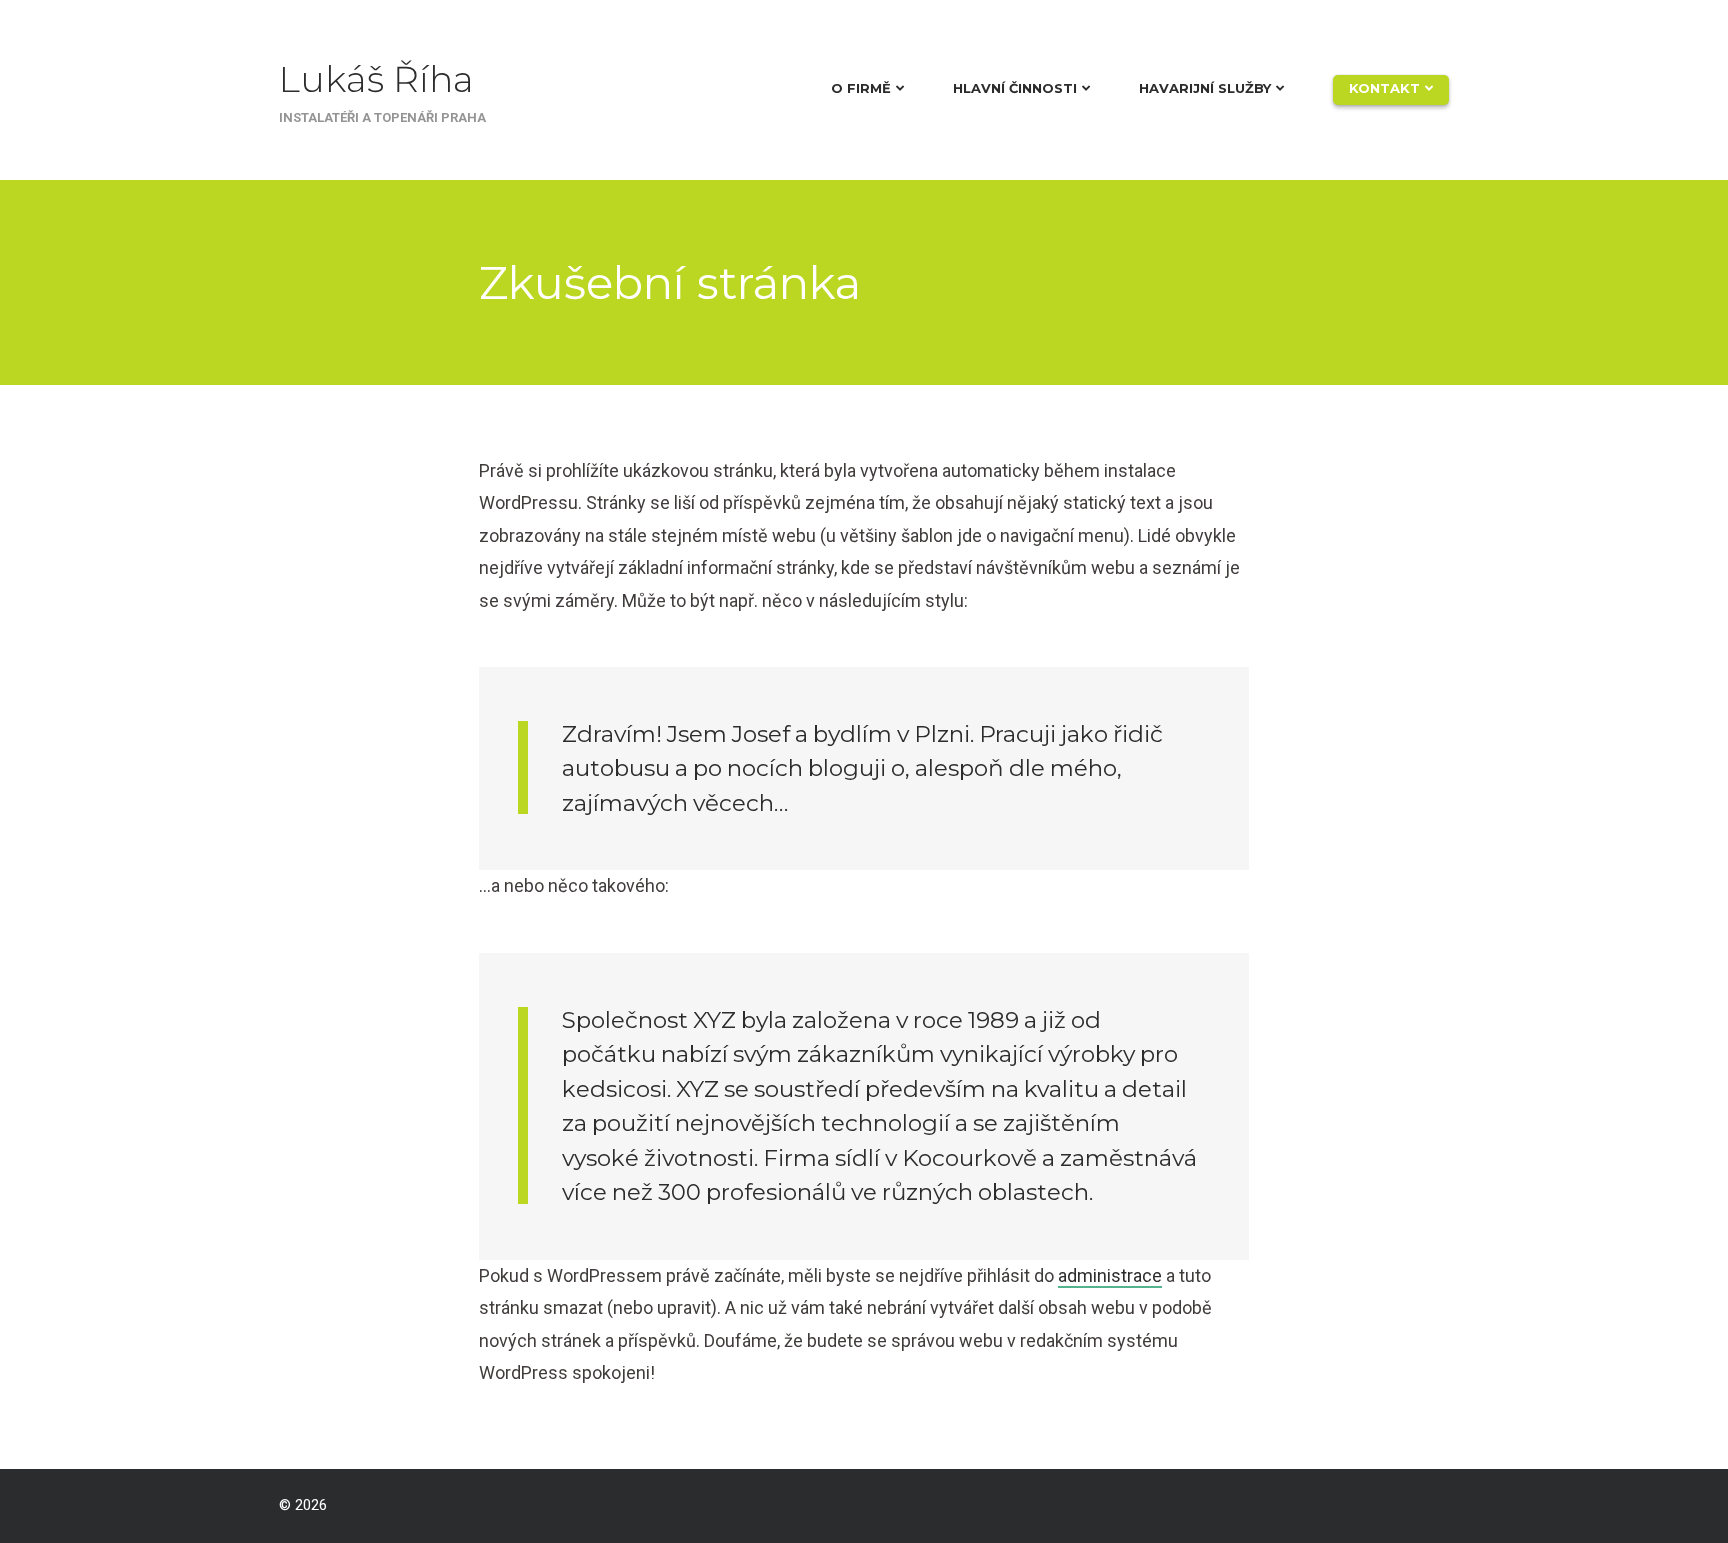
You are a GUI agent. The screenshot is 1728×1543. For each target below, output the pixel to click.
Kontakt (1384, 88)
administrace (1110, 1275)
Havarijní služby (1205, 88)
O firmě (861, 88)
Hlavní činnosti (1015, 88)
